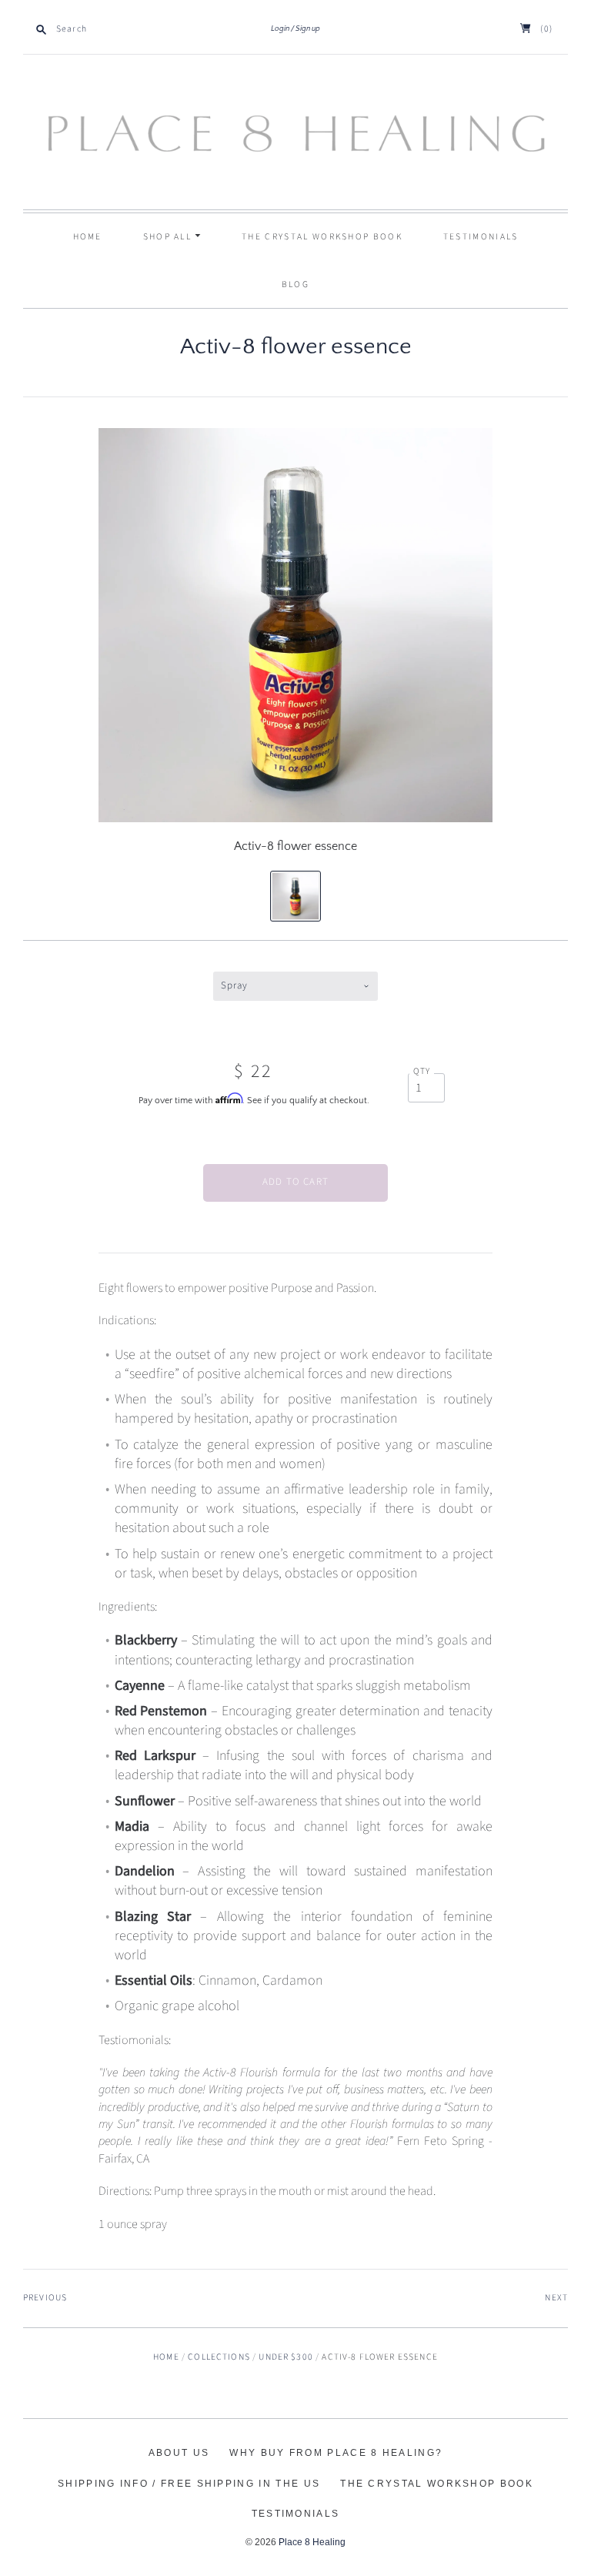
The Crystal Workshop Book (322, 237)
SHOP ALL (169, 237)
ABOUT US (179, 2453)
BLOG (295, 284)
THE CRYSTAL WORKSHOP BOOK (437, 2484)
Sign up (308, 29)
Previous (45, 2298)
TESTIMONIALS (481, 237)
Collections (219, 2357)
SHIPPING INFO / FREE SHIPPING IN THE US (189, 2484)
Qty (422, 1072)
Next (556, 2298)
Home (88, 237)
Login (280, 29)
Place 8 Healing (312, 2542)
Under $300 (286, 2357)
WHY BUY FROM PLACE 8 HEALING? (336, 2453)
